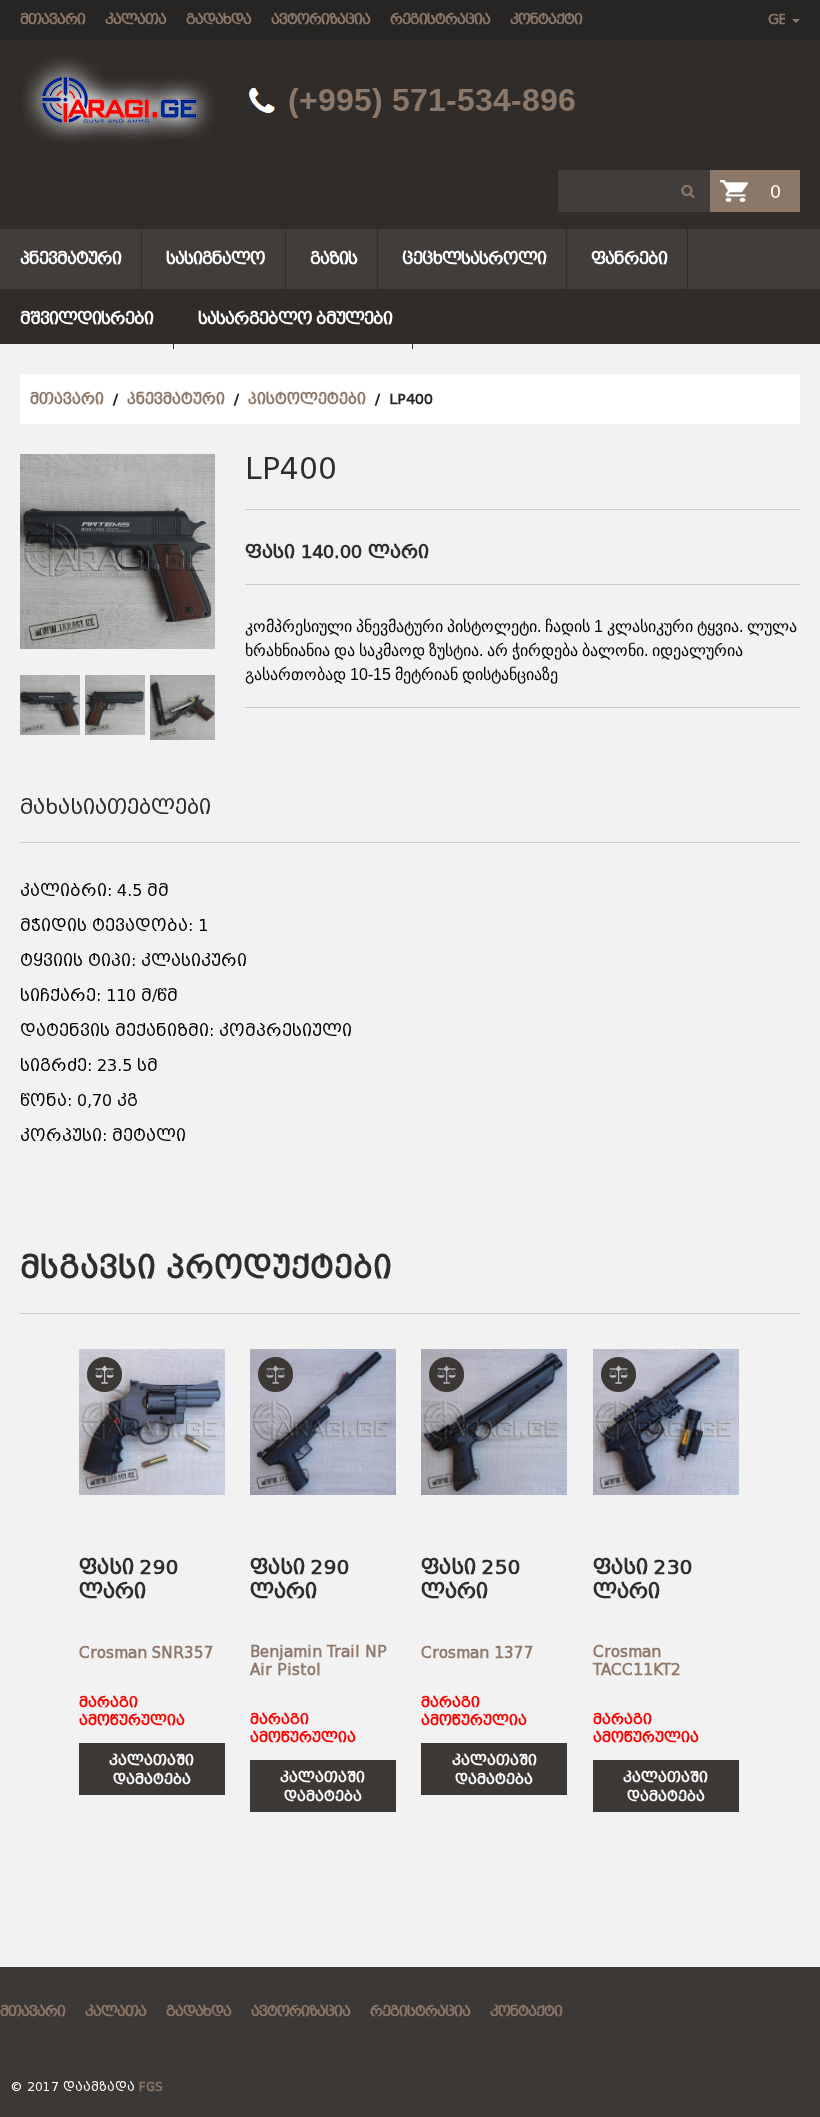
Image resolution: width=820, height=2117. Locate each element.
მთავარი (52, 19)
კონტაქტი (546, 19)
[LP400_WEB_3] (182, 707)
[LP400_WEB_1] (50, 705)
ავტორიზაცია (320, 19)
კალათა (135, 19)
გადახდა (218, 19)
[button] (688, 191)
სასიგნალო (215, 258)
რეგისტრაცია (440, 19)
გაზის (333, 258)
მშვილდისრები (86, 318)
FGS (151, 2087)
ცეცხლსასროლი (474, 258)
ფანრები (629, 258)
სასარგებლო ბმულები (295, 318)
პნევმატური (70, 258)
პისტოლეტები (307, 398)
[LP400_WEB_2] (115, 705)
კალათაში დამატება (151, 1769)
